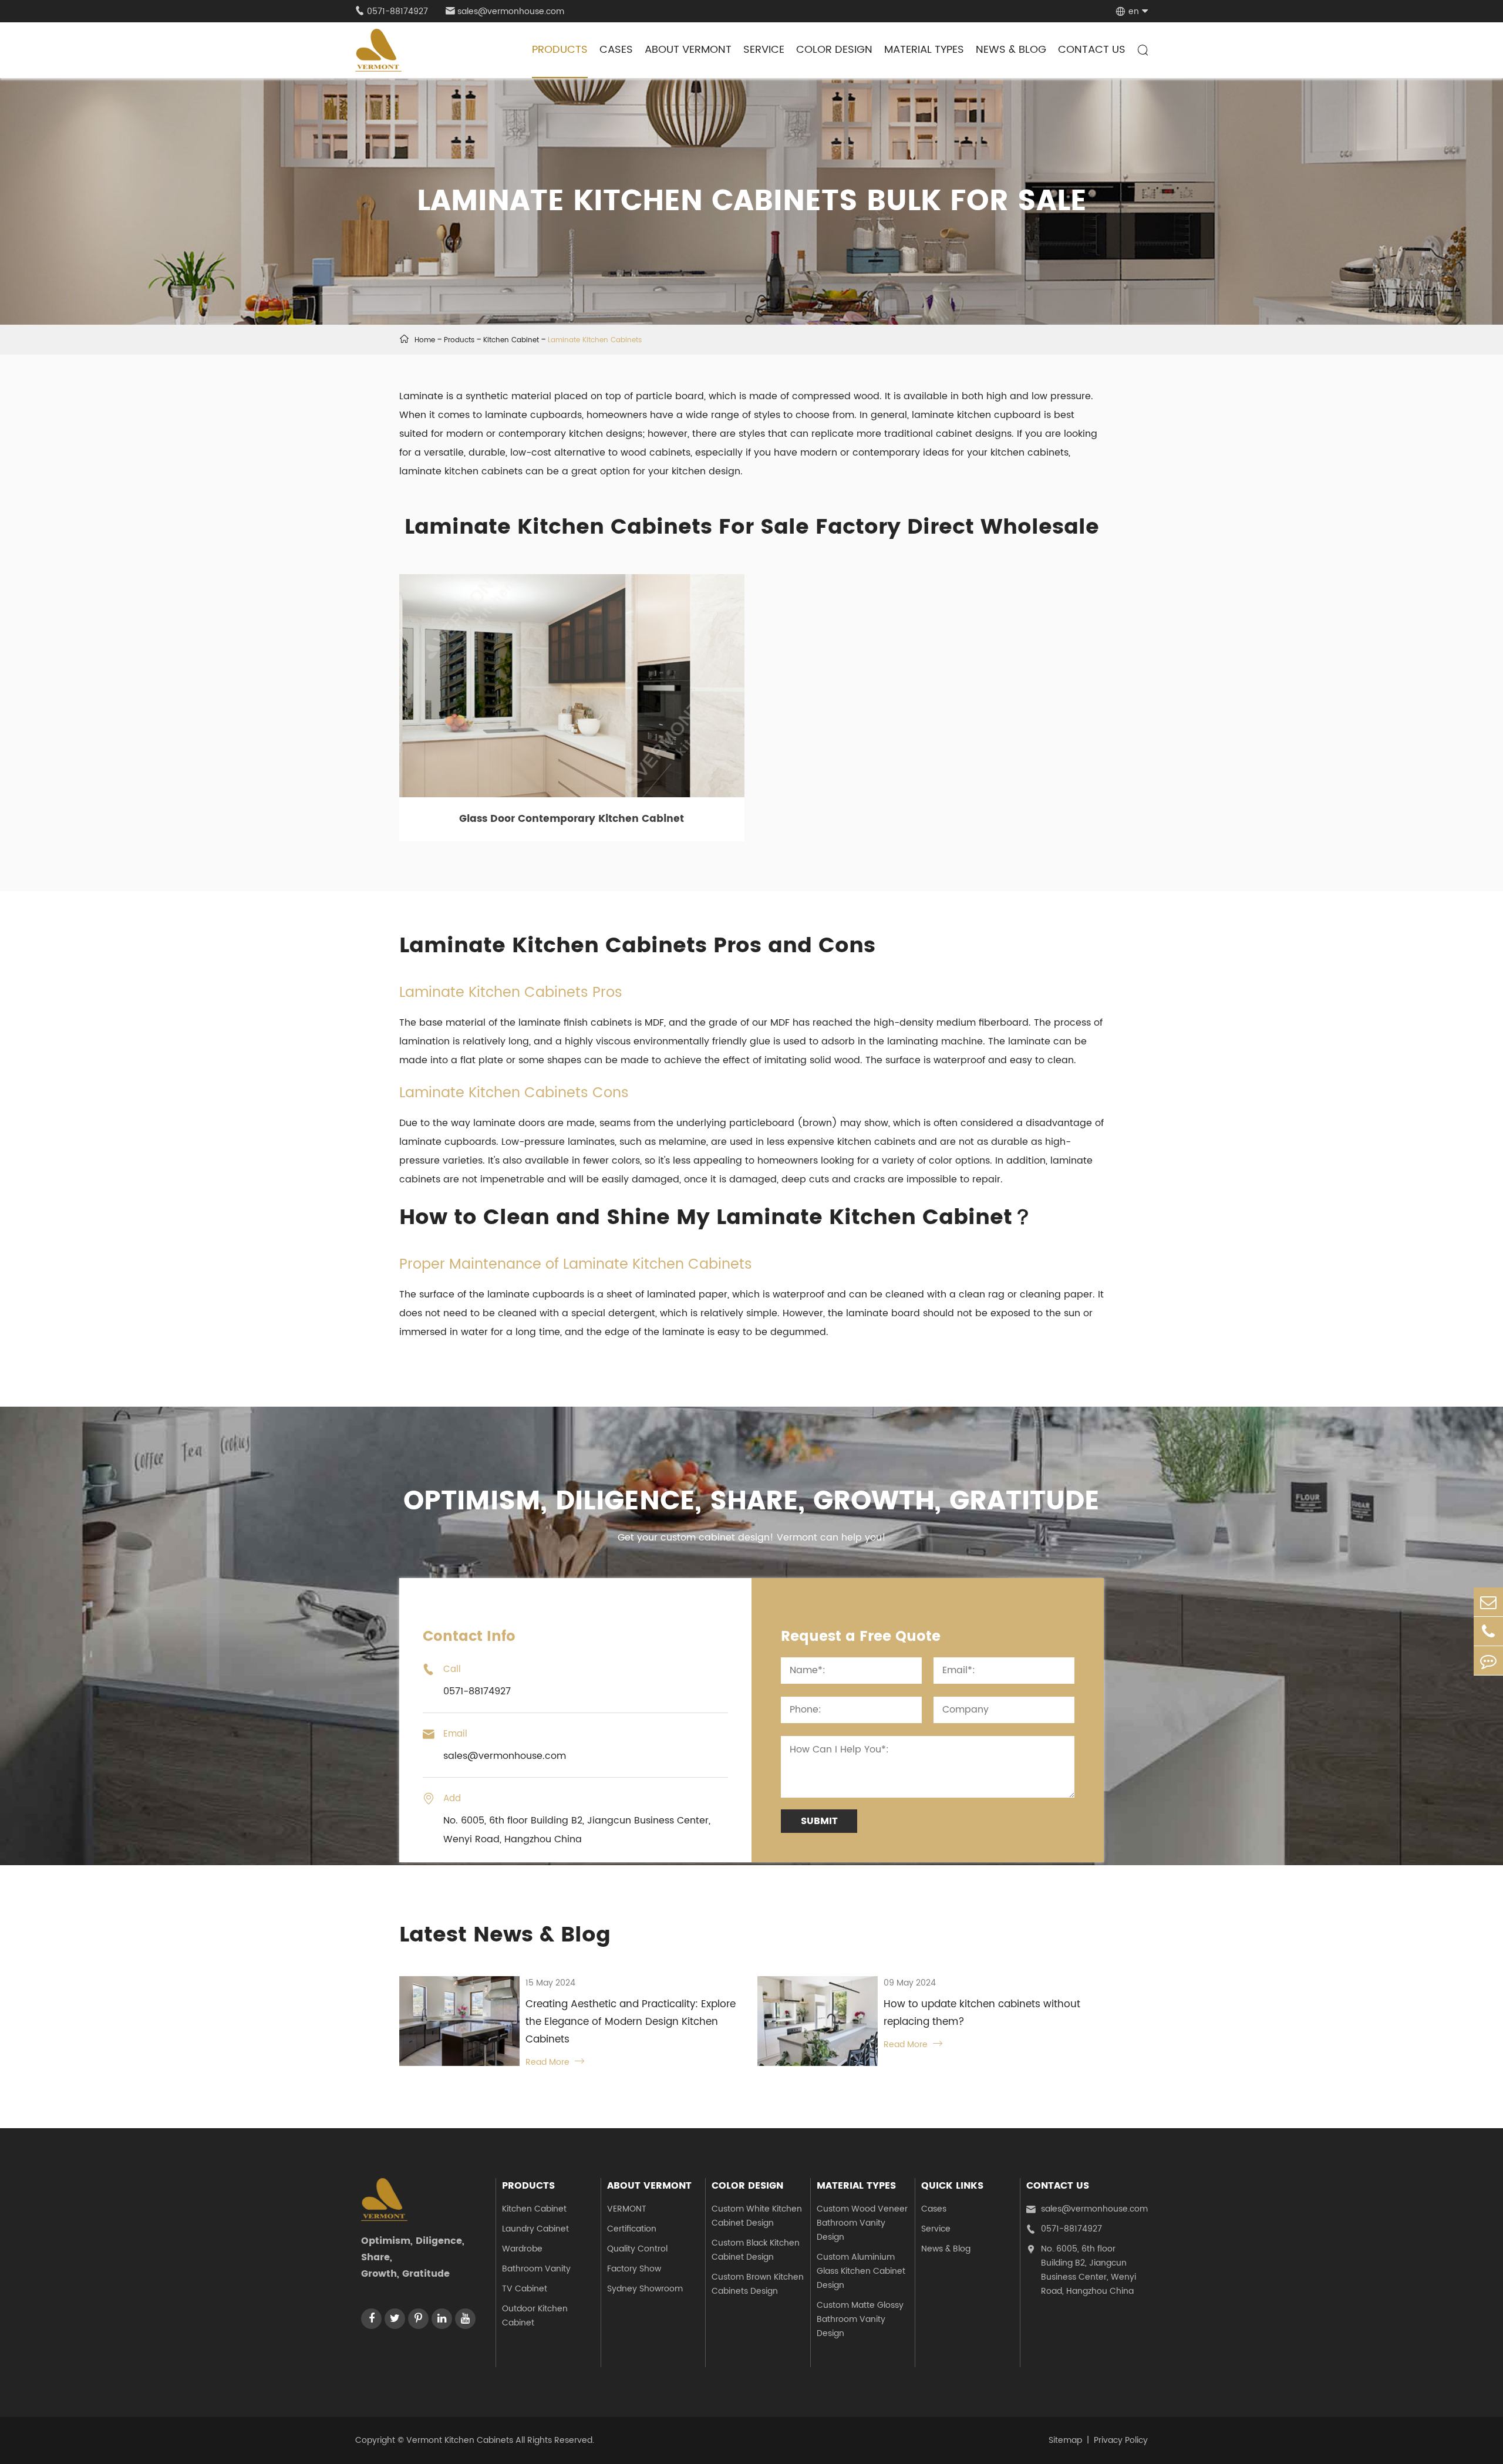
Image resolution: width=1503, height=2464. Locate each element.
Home (425, 340)
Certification (632, 2229)
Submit (819, 1821)
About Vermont (688, 50)
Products (560, 50)
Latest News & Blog (505, 1935)
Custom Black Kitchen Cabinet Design (756, 2250)
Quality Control (637, 2249)
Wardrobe (522, 2249)
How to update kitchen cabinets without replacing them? (982, 2013)
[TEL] (1488, 1631)
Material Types (924, 50)
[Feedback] (1488, 1661)
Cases (616, 50)
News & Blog (1011, 50)
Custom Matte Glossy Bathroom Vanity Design (860, 2319)
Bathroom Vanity (536, 2269)
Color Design (834, 50)
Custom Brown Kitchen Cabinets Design (758, 2284)
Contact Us (1092, 50)
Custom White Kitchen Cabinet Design (757, 2216)
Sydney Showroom (645, 2289)
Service (764, 50)
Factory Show (634, 2269)
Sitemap (1065, 2440)
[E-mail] (1488, 1602)
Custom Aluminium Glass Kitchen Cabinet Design (861, 2271)
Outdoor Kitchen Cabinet (535, 2316)
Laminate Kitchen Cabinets (595, 340)
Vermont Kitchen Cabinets (460, 2440)
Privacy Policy (1121, 2440)
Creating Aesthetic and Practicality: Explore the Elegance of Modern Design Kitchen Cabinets (631, 2022)
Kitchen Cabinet (511, 340)
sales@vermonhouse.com (505, 11)
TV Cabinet (525, 2289)
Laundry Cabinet (535, 2229)
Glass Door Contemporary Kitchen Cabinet (572, 819)
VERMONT (627, 2209)
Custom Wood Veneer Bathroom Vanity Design (862, 2223)
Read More (555, 2062)
